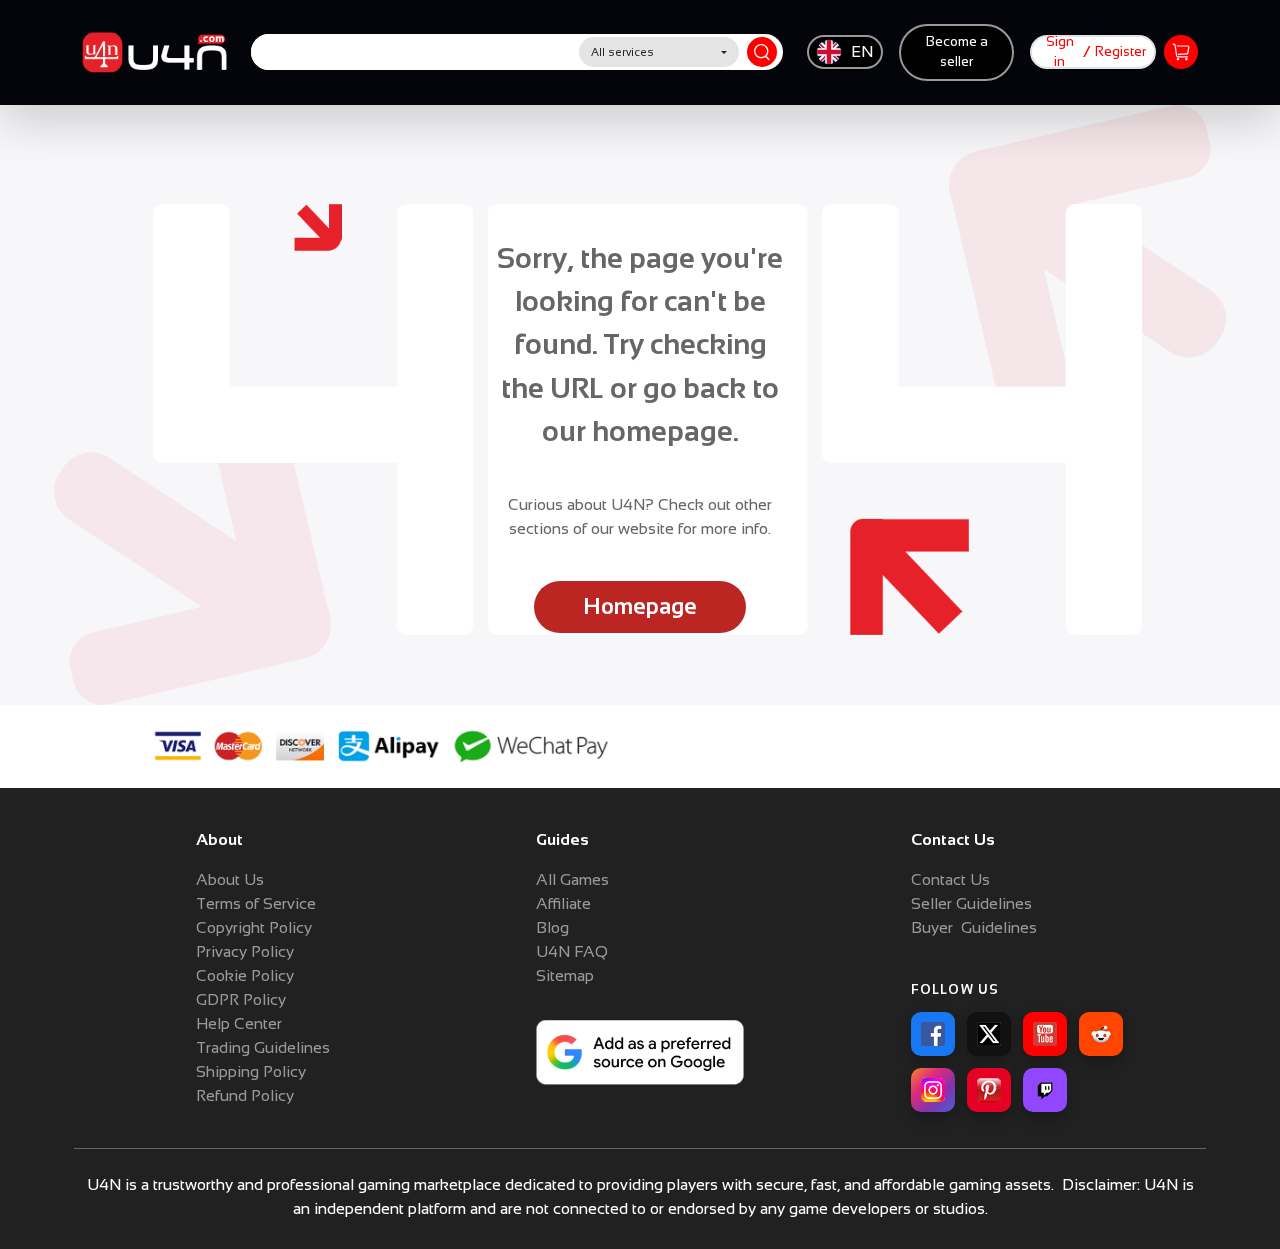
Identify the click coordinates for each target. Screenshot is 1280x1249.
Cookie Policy (245, 975)
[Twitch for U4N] (1045, 1090)
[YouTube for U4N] (1045, 1034)
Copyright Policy (254, 927)
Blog (552, 927)
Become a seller (957, 51)
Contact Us (950, 879)
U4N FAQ (572, 951)
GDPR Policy (241, 999)
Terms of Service (256, 903)
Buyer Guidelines (974, 927)
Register (1120, 51)
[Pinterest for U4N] (989, 1090)
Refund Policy (245, 1095)
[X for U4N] (989, 1034)
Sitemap (565, 975)
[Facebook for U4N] (933, 1034)
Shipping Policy (251, 1071)
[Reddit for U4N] (1101, 1034)
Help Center (239, 1023)
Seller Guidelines (971, 903)
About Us (230, 879)
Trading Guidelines (263, 1047)
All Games (572, 879)
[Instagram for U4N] (933, 1090)
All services (622, 52)
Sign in (1060, 51)
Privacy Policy (245, 951)
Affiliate (563, 903)
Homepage (640, 606)
